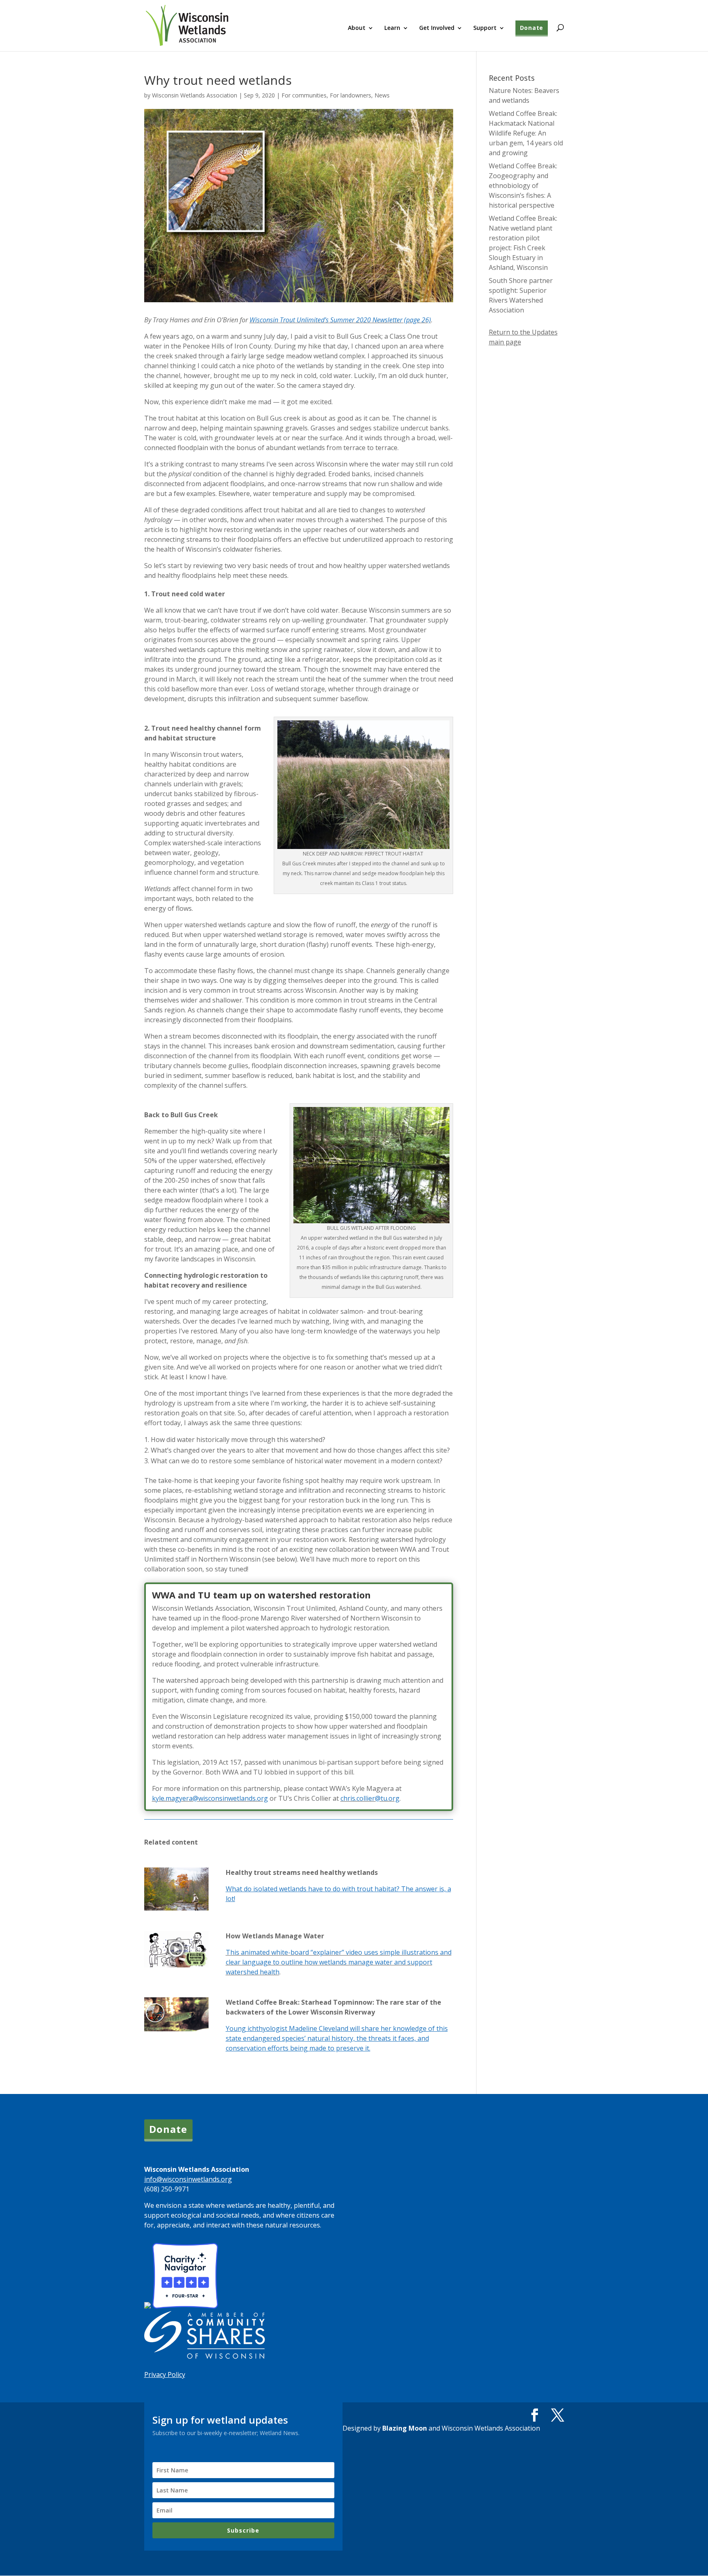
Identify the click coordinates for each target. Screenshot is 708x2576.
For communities (304, 95)
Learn (392, 28)
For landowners (351, 95)
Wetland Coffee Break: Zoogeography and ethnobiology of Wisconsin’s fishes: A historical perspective (523, 186)
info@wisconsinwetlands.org (188, 2179)
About (357, 28)
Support (485, 28)
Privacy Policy (165, 2375)
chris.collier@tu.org (370, 1798)
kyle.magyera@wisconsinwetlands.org (210, 1798)
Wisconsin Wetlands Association (195, 95)
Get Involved (437, 28)
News (382, 95)
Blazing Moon (405, 2428)
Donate (532, 28)
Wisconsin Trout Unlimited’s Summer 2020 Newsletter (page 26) (340, 320)
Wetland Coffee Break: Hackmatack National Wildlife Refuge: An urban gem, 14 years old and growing (526, 133)
